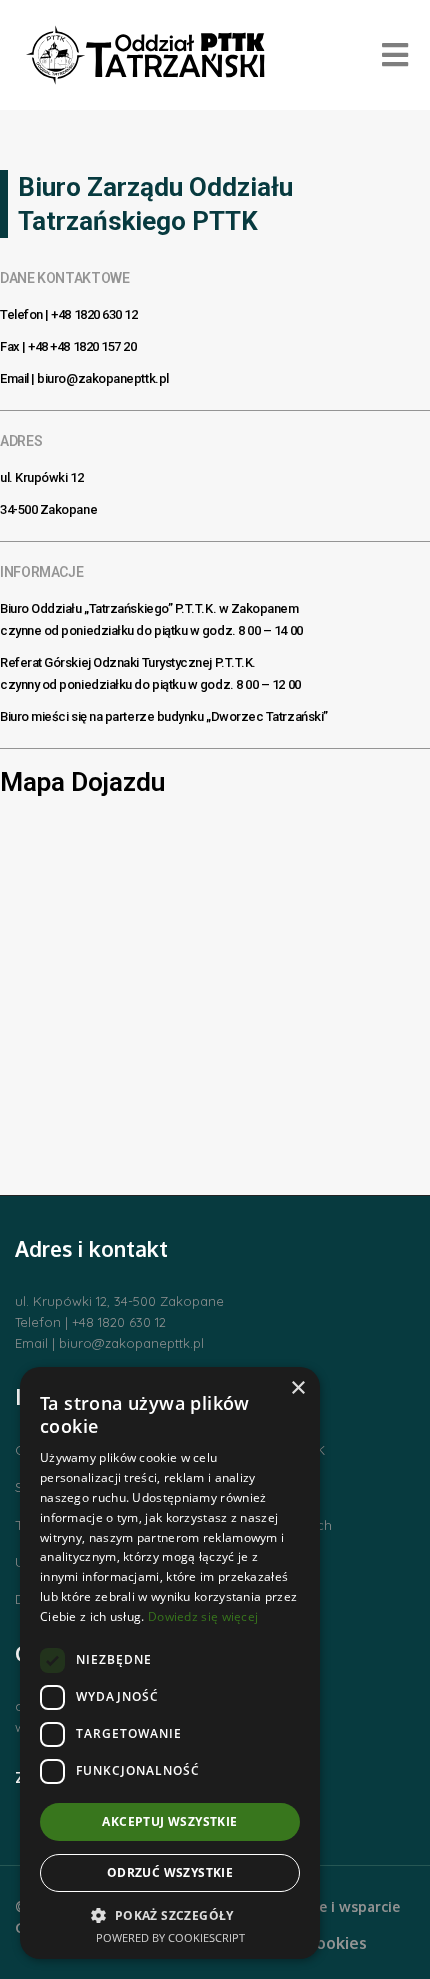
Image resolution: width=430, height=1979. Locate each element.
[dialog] (170, 1663)
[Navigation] (395, 55)
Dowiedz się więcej (203, 1616)
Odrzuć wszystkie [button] (170, 1872)
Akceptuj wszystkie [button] (169, 1821)
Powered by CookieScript (170, 1937)
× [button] (297, 1388)
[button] (170, 1915)
